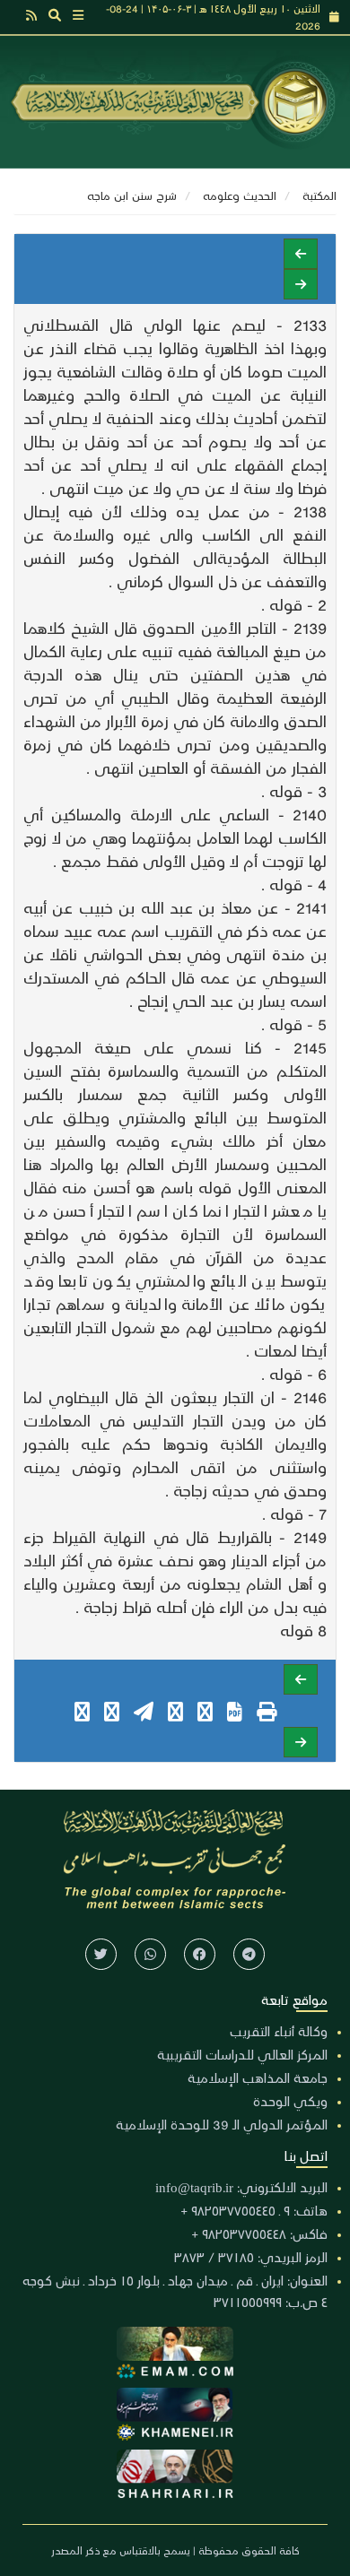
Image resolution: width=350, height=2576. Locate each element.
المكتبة (319, 195)
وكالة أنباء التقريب (279, 2031)
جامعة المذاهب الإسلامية (258, 2077)
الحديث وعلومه (240, 195)
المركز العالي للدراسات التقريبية (242, 2054)
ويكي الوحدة (290, 2101)
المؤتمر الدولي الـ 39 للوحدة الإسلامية (222, 2124)
